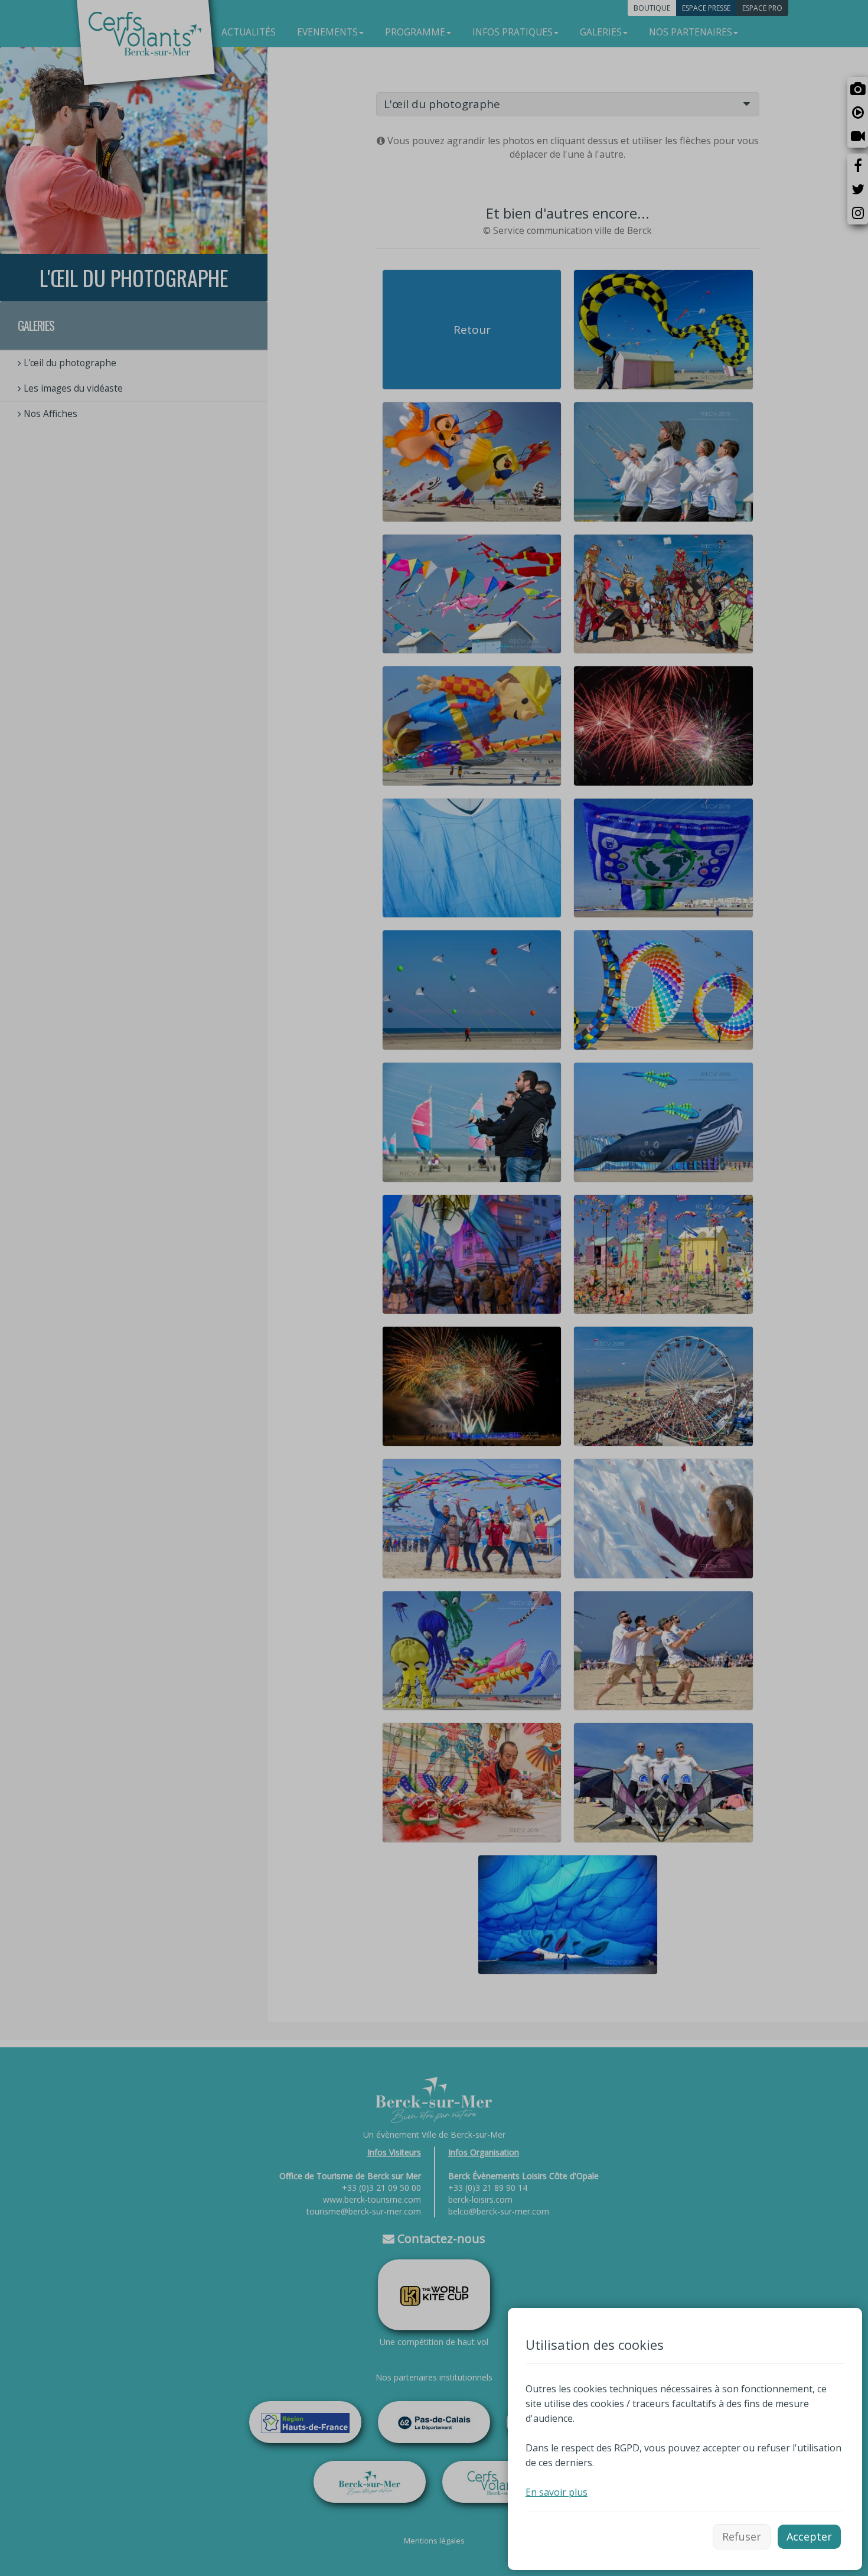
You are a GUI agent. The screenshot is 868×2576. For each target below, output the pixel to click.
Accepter (809, 2536)
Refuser (742, 2536)
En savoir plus (557, 2492)
